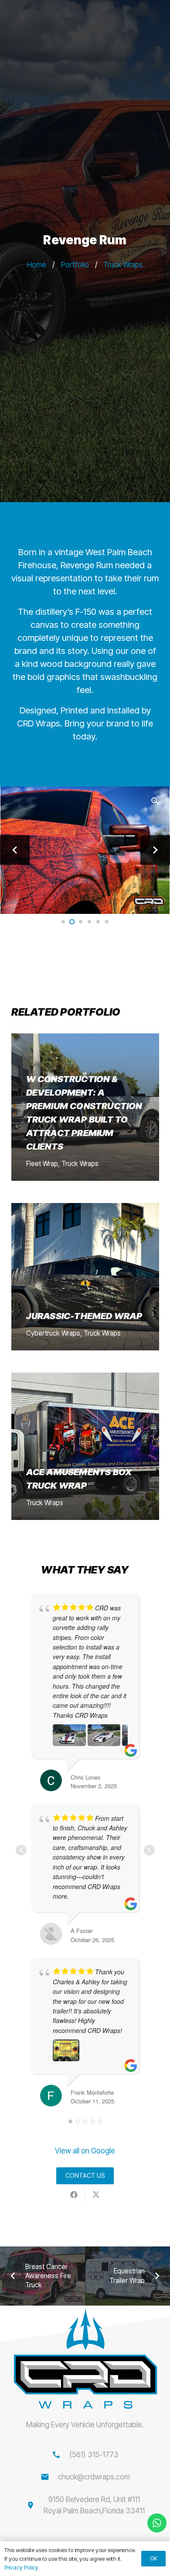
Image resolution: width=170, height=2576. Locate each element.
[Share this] (74, 2195)
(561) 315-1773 (94, 2455)
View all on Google (85, 2151)
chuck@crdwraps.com (94, 2477)
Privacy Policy (21, 2567)
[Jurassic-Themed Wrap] (85, 1277)
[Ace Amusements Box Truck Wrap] (85, 1446)
